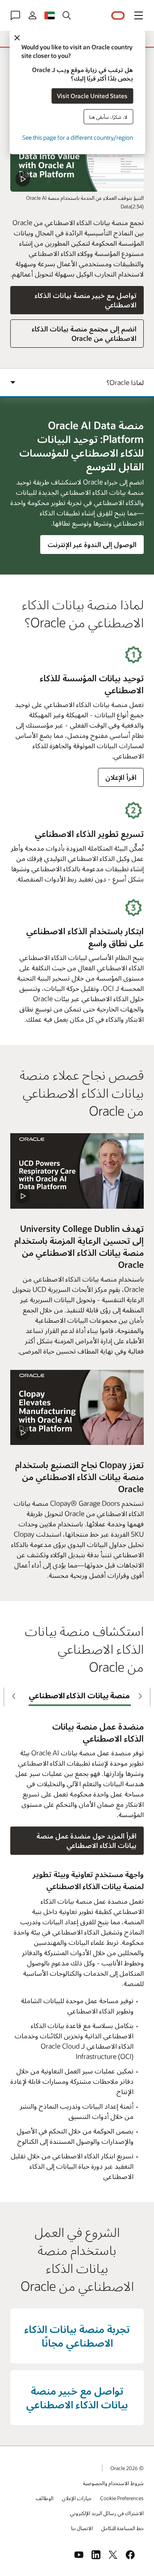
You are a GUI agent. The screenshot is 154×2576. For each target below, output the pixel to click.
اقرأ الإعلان (121, 777)
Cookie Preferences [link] (122, 2498)
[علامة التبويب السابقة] (141, 1696)
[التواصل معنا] (15, 15)
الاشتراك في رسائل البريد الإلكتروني (107, 2513)
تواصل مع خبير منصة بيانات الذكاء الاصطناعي (86, 300)
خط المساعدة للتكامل (123, 2528)
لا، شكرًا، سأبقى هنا (108, 116)
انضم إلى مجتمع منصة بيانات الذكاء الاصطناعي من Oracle (84, 333)
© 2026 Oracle (127, 2468)
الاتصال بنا (82, 2528)
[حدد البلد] (50, 15)
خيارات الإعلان (77, 2498)
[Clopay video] (77, 1408)
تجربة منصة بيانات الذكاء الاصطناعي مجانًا (77, 2336)
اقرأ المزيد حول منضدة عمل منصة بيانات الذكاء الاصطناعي (86, 1840)
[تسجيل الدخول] (33, 15)
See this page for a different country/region (78, 137)
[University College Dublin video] (77, 1171)
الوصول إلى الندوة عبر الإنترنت (92, 547)
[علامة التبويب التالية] (13, 1696)
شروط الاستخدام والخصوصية (113, 2483)
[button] (139, 15)
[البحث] (67, 15)
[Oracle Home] (118, 16)
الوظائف (45, 2498)
